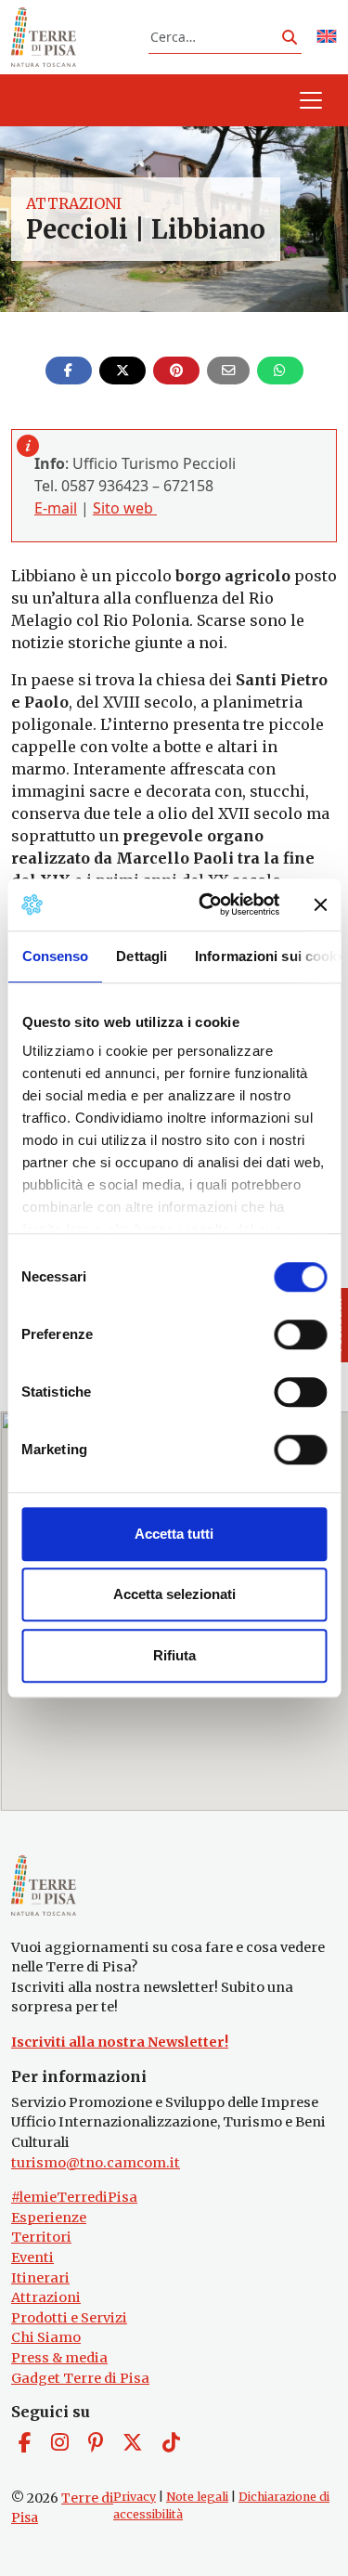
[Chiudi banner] (320, 904)
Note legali (197, 2497)
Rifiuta (174, 1655)
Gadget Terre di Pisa (80, 2378)
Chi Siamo (46, 2337)
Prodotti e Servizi (69, 2318)
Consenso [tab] (55, 956)
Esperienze (49, 2218)
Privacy (135, 2497)
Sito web (125, 508)
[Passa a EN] (327, 38)
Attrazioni (74, 203)
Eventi (32, 2257)
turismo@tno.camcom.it (96, 2163)
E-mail (56, 508)
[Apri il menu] (311, 100)
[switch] (300, 1334)
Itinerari (40, 2278)
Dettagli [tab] (142, 956)
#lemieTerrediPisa (74, 2197)
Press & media (59, 2358)
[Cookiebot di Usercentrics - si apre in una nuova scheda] (207, 904)
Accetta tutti (174, 1534)
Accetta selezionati (174, 1594)
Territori (41, 2237)
